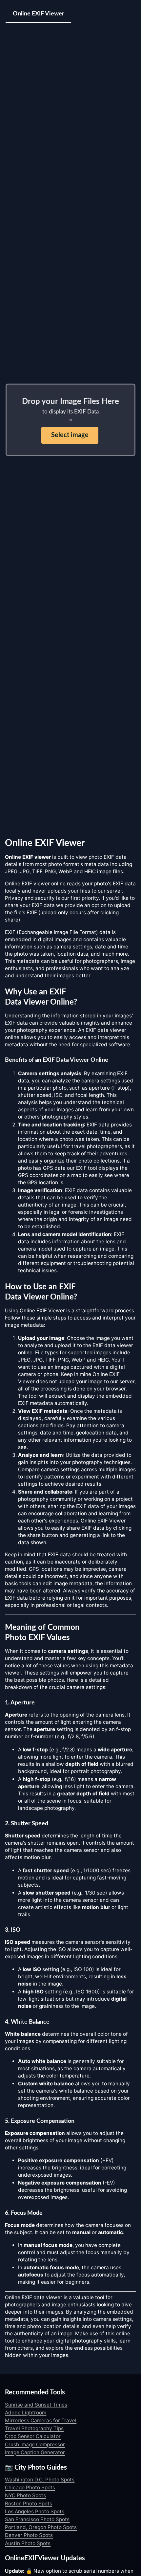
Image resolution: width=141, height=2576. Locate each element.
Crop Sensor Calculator (33, 2436)
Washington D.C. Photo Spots (40, 2480)
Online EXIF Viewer (39, 14)
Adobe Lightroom (26, 2413)
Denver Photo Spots (29, 2535)
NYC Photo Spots (25, 2495)
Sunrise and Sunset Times (36, 2405)
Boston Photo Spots (29, 2504)
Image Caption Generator (35, 2452)
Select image (70, 435)
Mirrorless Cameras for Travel (41, 2421)
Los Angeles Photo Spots (35, 2511)
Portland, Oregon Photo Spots (41, 2527)
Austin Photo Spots (28, 2543)
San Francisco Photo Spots (37, 2519)
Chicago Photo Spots (30, 2487)
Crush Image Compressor (35, 2444)
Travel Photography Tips (34, 2428)
